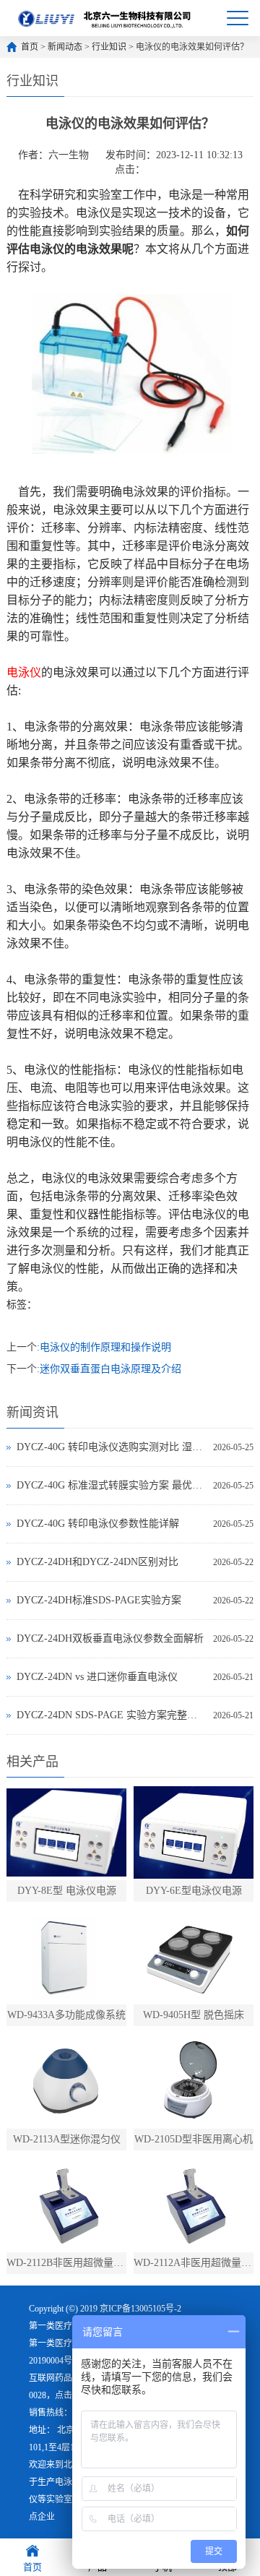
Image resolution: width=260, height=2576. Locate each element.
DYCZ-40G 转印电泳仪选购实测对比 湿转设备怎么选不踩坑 (111, 1447)
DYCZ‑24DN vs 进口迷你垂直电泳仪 (97, 1677)
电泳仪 (68, 2482)
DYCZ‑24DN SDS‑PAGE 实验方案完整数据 (111, 1715)
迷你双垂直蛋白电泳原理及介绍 (110, 1369)
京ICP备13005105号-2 (140, 2309)
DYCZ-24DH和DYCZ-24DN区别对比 (97, 1562)
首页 (30, 47)
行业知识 (109, 47)
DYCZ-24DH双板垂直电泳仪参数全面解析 (110, 1638)
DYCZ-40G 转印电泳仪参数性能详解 (98, 1524)
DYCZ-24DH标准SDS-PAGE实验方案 (99, 1600)
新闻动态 (65, 47)
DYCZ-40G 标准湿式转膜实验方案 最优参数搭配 (111, 1485)
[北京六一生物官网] (105, 18)
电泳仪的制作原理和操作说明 (105, 1347)
